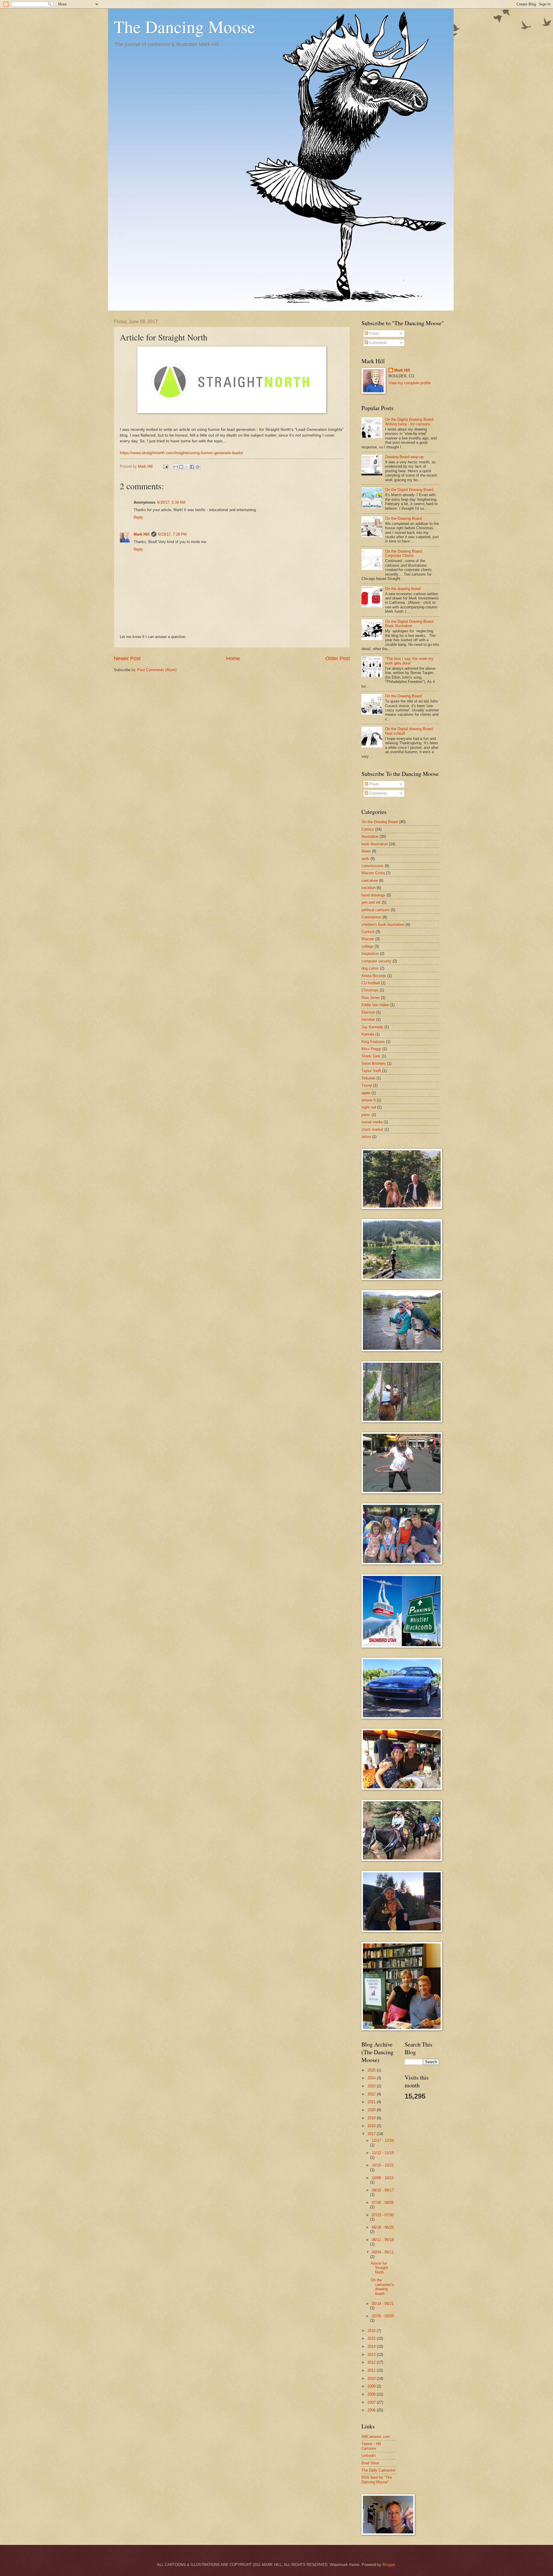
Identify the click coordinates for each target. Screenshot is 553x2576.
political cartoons (376, 910)
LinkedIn (369, 2456)
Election (368, 1012)
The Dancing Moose (184, 26)
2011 (372, 2370)
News (366, 851)
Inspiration (370, 954)
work (365, 859)
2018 (372, 2126)
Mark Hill (142, 534)
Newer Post (127, 658)
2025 (372, 2070)
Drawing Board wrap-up (404, 457)
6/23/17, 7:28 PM (172, 534)
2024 (372, 2078)
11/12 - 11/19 (383, 2153)
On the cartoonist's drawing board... (382, 2287)
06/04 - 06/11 (383, 2252)
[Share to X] (187, 467)
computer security (376, 961)
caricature (370, 880)
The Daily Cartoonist (378, 2470)
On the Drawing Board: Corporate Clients (404, 553)
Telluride (368, 1078)
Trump (367, 1085)
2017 (372, 2134)
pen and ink (371, 902)
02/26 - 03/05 (383, 2316)
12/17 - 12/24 (383, 2140)
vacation (369, 888)
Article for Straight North (379, 2268)
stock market (372, 1129)
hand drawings (373, 895)
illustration (370, 836)
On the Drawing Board (403, 518)
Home (233, 658)
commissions (373, 866)
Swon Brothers (374, 1064)
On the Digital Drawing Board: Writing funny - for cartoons (410, 422)
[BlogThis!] (181, 467)
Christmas (370, 990)
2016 (372, 2331)
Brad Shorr (370, 2463)
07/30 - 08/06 (383, 2203)
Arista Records (374, 976)
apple (366, 1093)
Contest (368, 932)
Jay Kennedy (372, 1027)
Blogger (389, 2565)
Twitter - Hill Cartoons (371, 2446)
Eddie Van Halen (375, 1005)
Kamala (368, 1034)
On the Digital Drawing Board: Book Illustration (410, 624)
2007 (372, 2402)
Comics (368, 829)
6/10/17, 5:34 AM (171, 502)
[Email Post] (165, 466)
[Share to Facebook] (192, 467)
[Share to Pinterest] (198, 467)
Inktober (368, 1019)
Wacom (368, 939)
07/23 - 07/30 (383, 2215)
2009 (372, 2386)
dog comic (370, 968)
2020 (372, 2110)
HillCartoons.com (376, 2437)
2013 (372, 2355)
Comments (378, 343)
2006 (372, 2410)
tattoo (366, 1137)
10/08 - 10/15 (383, 2178)
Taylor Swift (371, 1071)
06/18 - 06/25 (383, 2227)
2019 (372, 2118)
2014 (372, 2346)
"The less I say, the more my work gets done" (409, 661)
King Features (373, 1042)
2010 (372, 2378)
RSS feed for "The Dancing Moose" (377, 2480)
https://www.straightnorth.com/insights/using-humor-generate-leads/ (181, 453)
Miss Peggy (371, 1049)
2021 (372, 2102)
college (367, 946)
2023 (372, 2086)
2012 (372, 2362)
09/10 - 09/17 (383, 2190)
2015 (372, 2338)
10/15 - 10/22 (383, 2165)
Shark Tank (371, 1056)
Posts (374, 333)
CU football (371, 983)
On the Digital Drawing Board (409, 490)
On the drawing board (403, 589)
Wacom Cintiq (373, 873)
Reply (138, 517)
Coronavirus (371, 917)
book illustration (375, 844)
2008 (372, 2394)
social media (372, 1122)
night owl (369, 1107)
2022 (372, 2094)
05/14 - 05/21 (383, 2304)
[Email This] (176, 467)
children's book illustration (383, 925)
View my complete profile (410, 383)
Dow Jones (371, 998)
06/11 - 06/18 (383, 2240)
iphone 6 (369, 1100)
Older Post (338, 658)
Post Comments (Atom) (157, 670)
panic (366, 1115)
